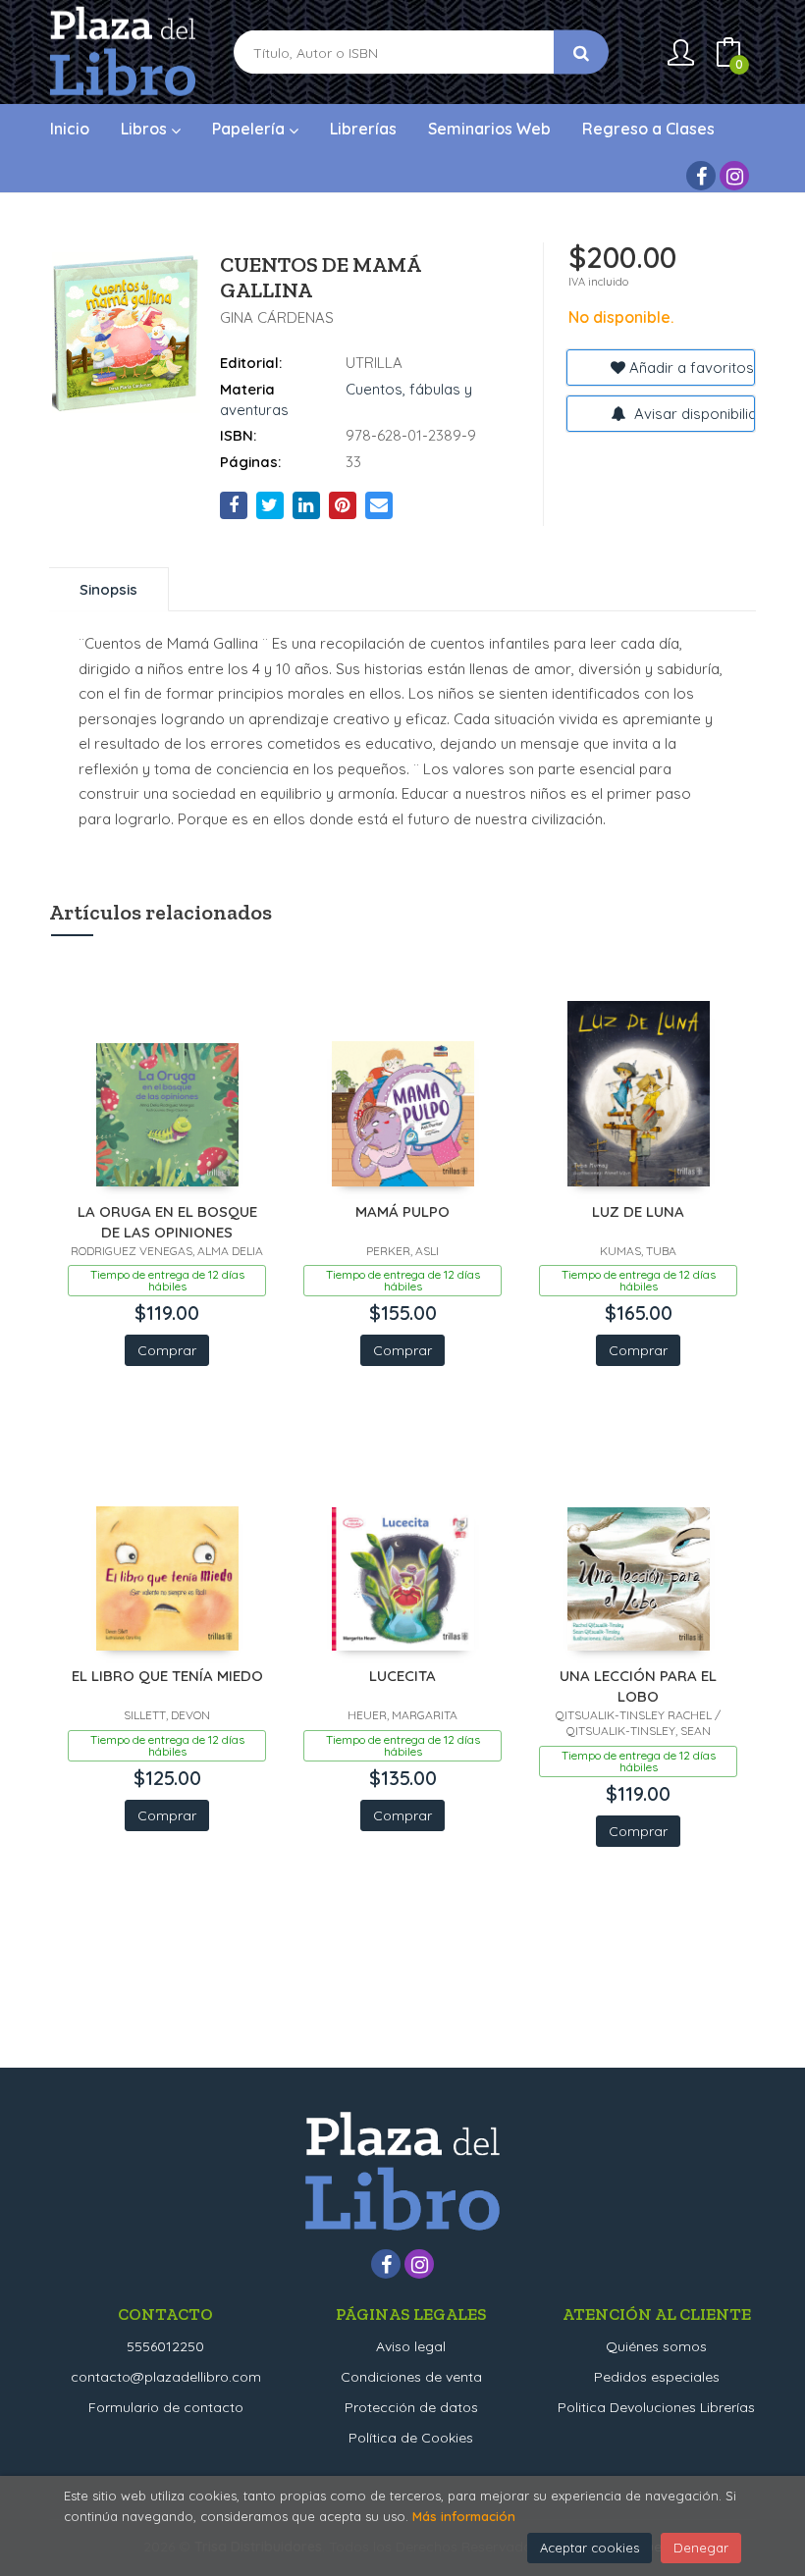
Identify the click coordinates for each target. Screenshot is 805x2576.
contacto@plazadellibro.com (166, 2377)
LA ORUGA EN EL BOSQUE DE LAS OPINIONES (167, 1221)
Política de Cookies (411, 2438)
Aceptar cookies (590, 2548)
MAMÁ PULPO (402, 1211)
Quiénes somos (656, 2346)
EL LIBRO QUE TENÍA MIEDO (167, 1676)
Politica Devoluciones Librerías (656, 2407)
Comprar (167, 1350)
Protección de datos (411, 2407)
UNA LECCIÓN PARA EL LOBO (638, 1685)
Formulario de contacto (166, 2407)
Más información (464, 2516)
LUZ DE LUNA (638, 1211)
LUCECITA (402, 1676)
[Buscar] (581, 53)
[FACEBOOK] (701, 176)
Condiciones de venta (411, 2377)
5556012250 (165, 2346)
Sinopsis (108, 589)
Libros (146, 129)
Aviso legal (411, 2346)
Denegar (701, 2548)
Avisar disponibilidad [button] (693, 414)
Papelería (250, 129)
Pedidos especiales (657, 2377)
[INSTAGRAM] (734, 176)
